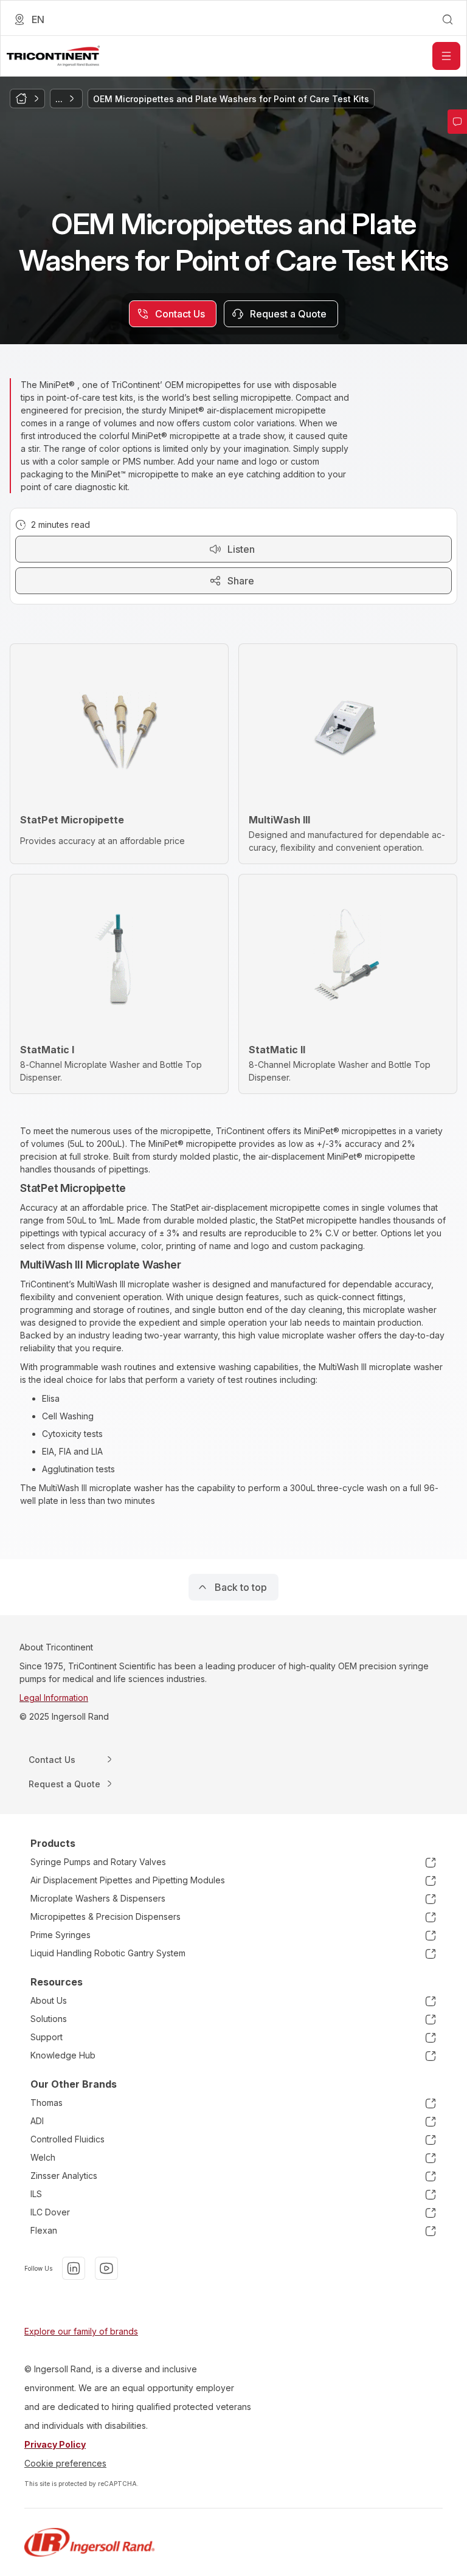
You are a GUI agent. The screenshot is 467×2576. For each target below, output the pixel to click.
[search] (448, 19)
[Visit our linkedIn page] (74, 2268)
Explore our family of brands (81, 2331)
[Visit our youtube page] (106, 2268)
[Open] (446, 56)
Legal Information (54, 1698)
